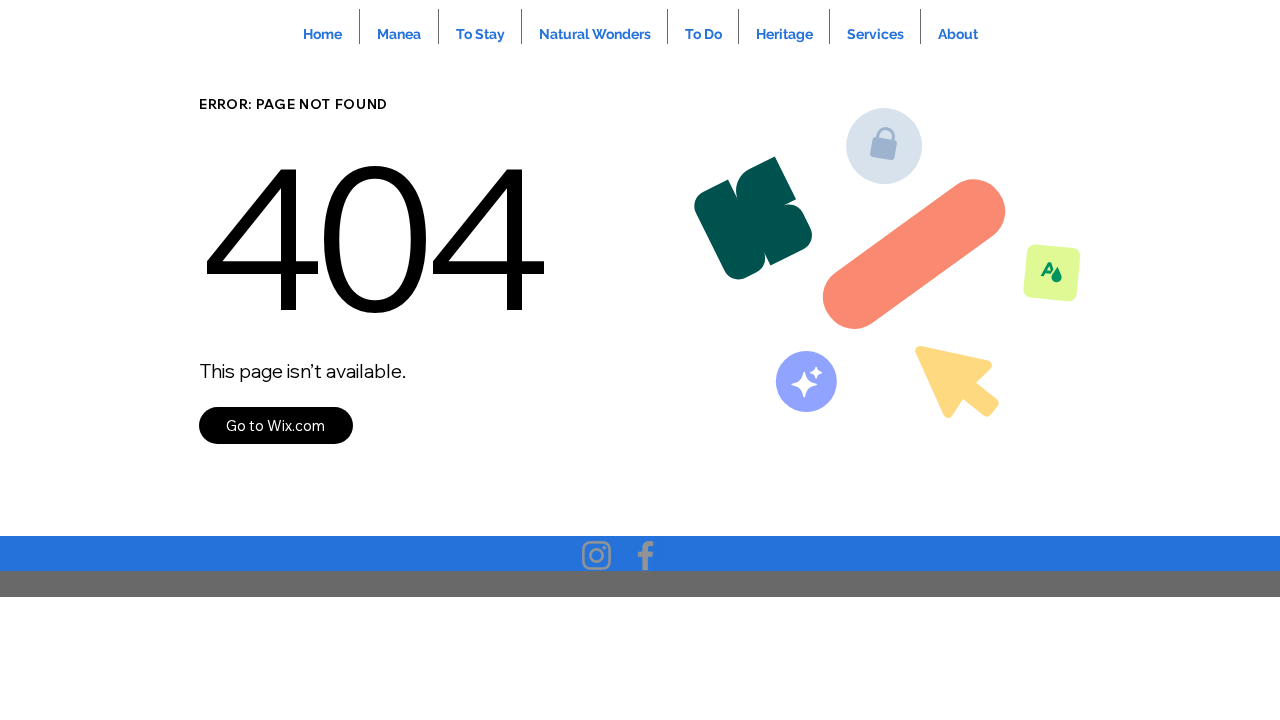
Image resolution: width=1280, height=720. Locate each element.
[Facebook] (645, 555)
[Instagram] (596, 555)
